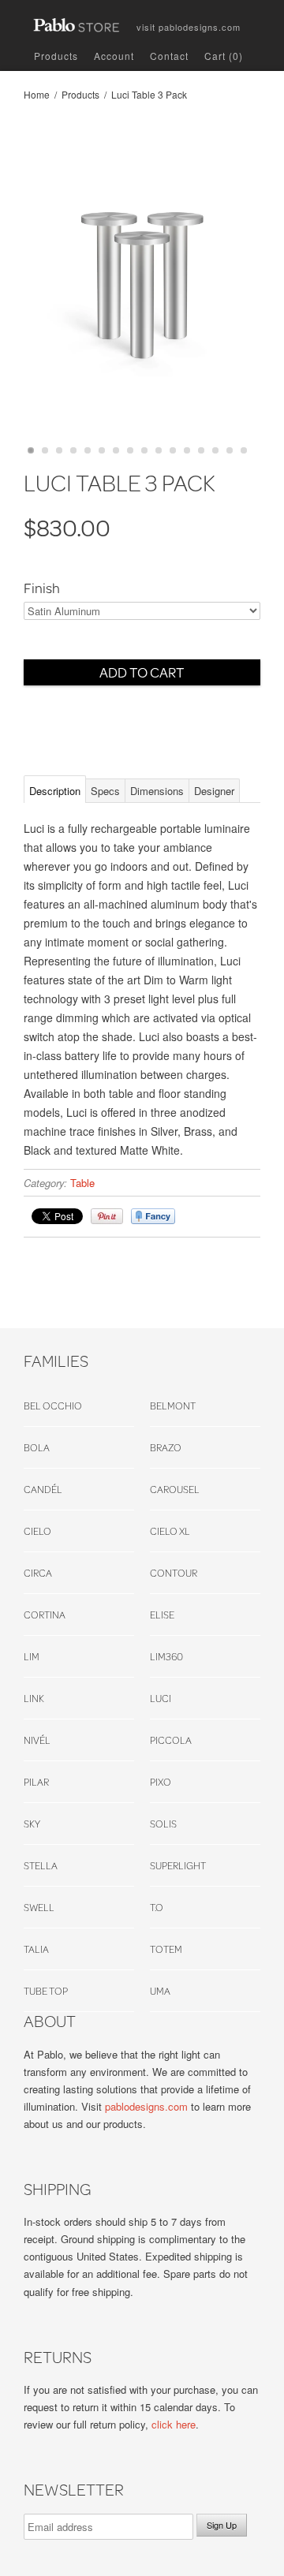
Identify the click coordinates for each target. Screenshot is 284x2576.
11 (173, 450)
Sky (32, 1824)
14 (215, 450)
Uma (160, 1991)
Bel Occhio (53, 1406)
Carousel (175, 1489)
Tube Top (46, 1991)
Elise (162, 1615)
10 (159, 450)
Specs (105, 791)
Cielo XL (170, 1531)
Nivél (37, 1740)
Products (56, 56)
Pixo (161, 1782)
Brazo (166, 1447)
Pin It (107, 1216)
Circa (38, 1573)
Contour (174, 1573)
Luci (161, 1698)
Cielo (37, 1531)
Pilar (36, 1782)
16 (244, 450)
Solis (163, 1824)
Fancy (153, 1216)
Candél (43, 1489)
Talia (36, 1949)
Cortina (45, 1615)
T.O (157, 1907)
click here (174, 2424)
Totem (166, 1949)
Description (55, 791)
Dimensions (157, 791)
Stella (41, 1865)
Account (114, 56)
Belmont (173, 1406)
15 (230, 450)
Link (34, 1698)
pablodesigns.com (189, 24)
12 (187, 450)
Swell (39, 1907)
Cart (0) (224, 56)
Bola (37, 1447)
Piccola (171, 1740)
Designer (214, 791)
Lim (32, 1656)
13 (201, 450)
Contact (169, 56)
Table (82, 1183)
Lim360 (166, 1656)
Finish (42, 588)
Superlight (178, 1865)
